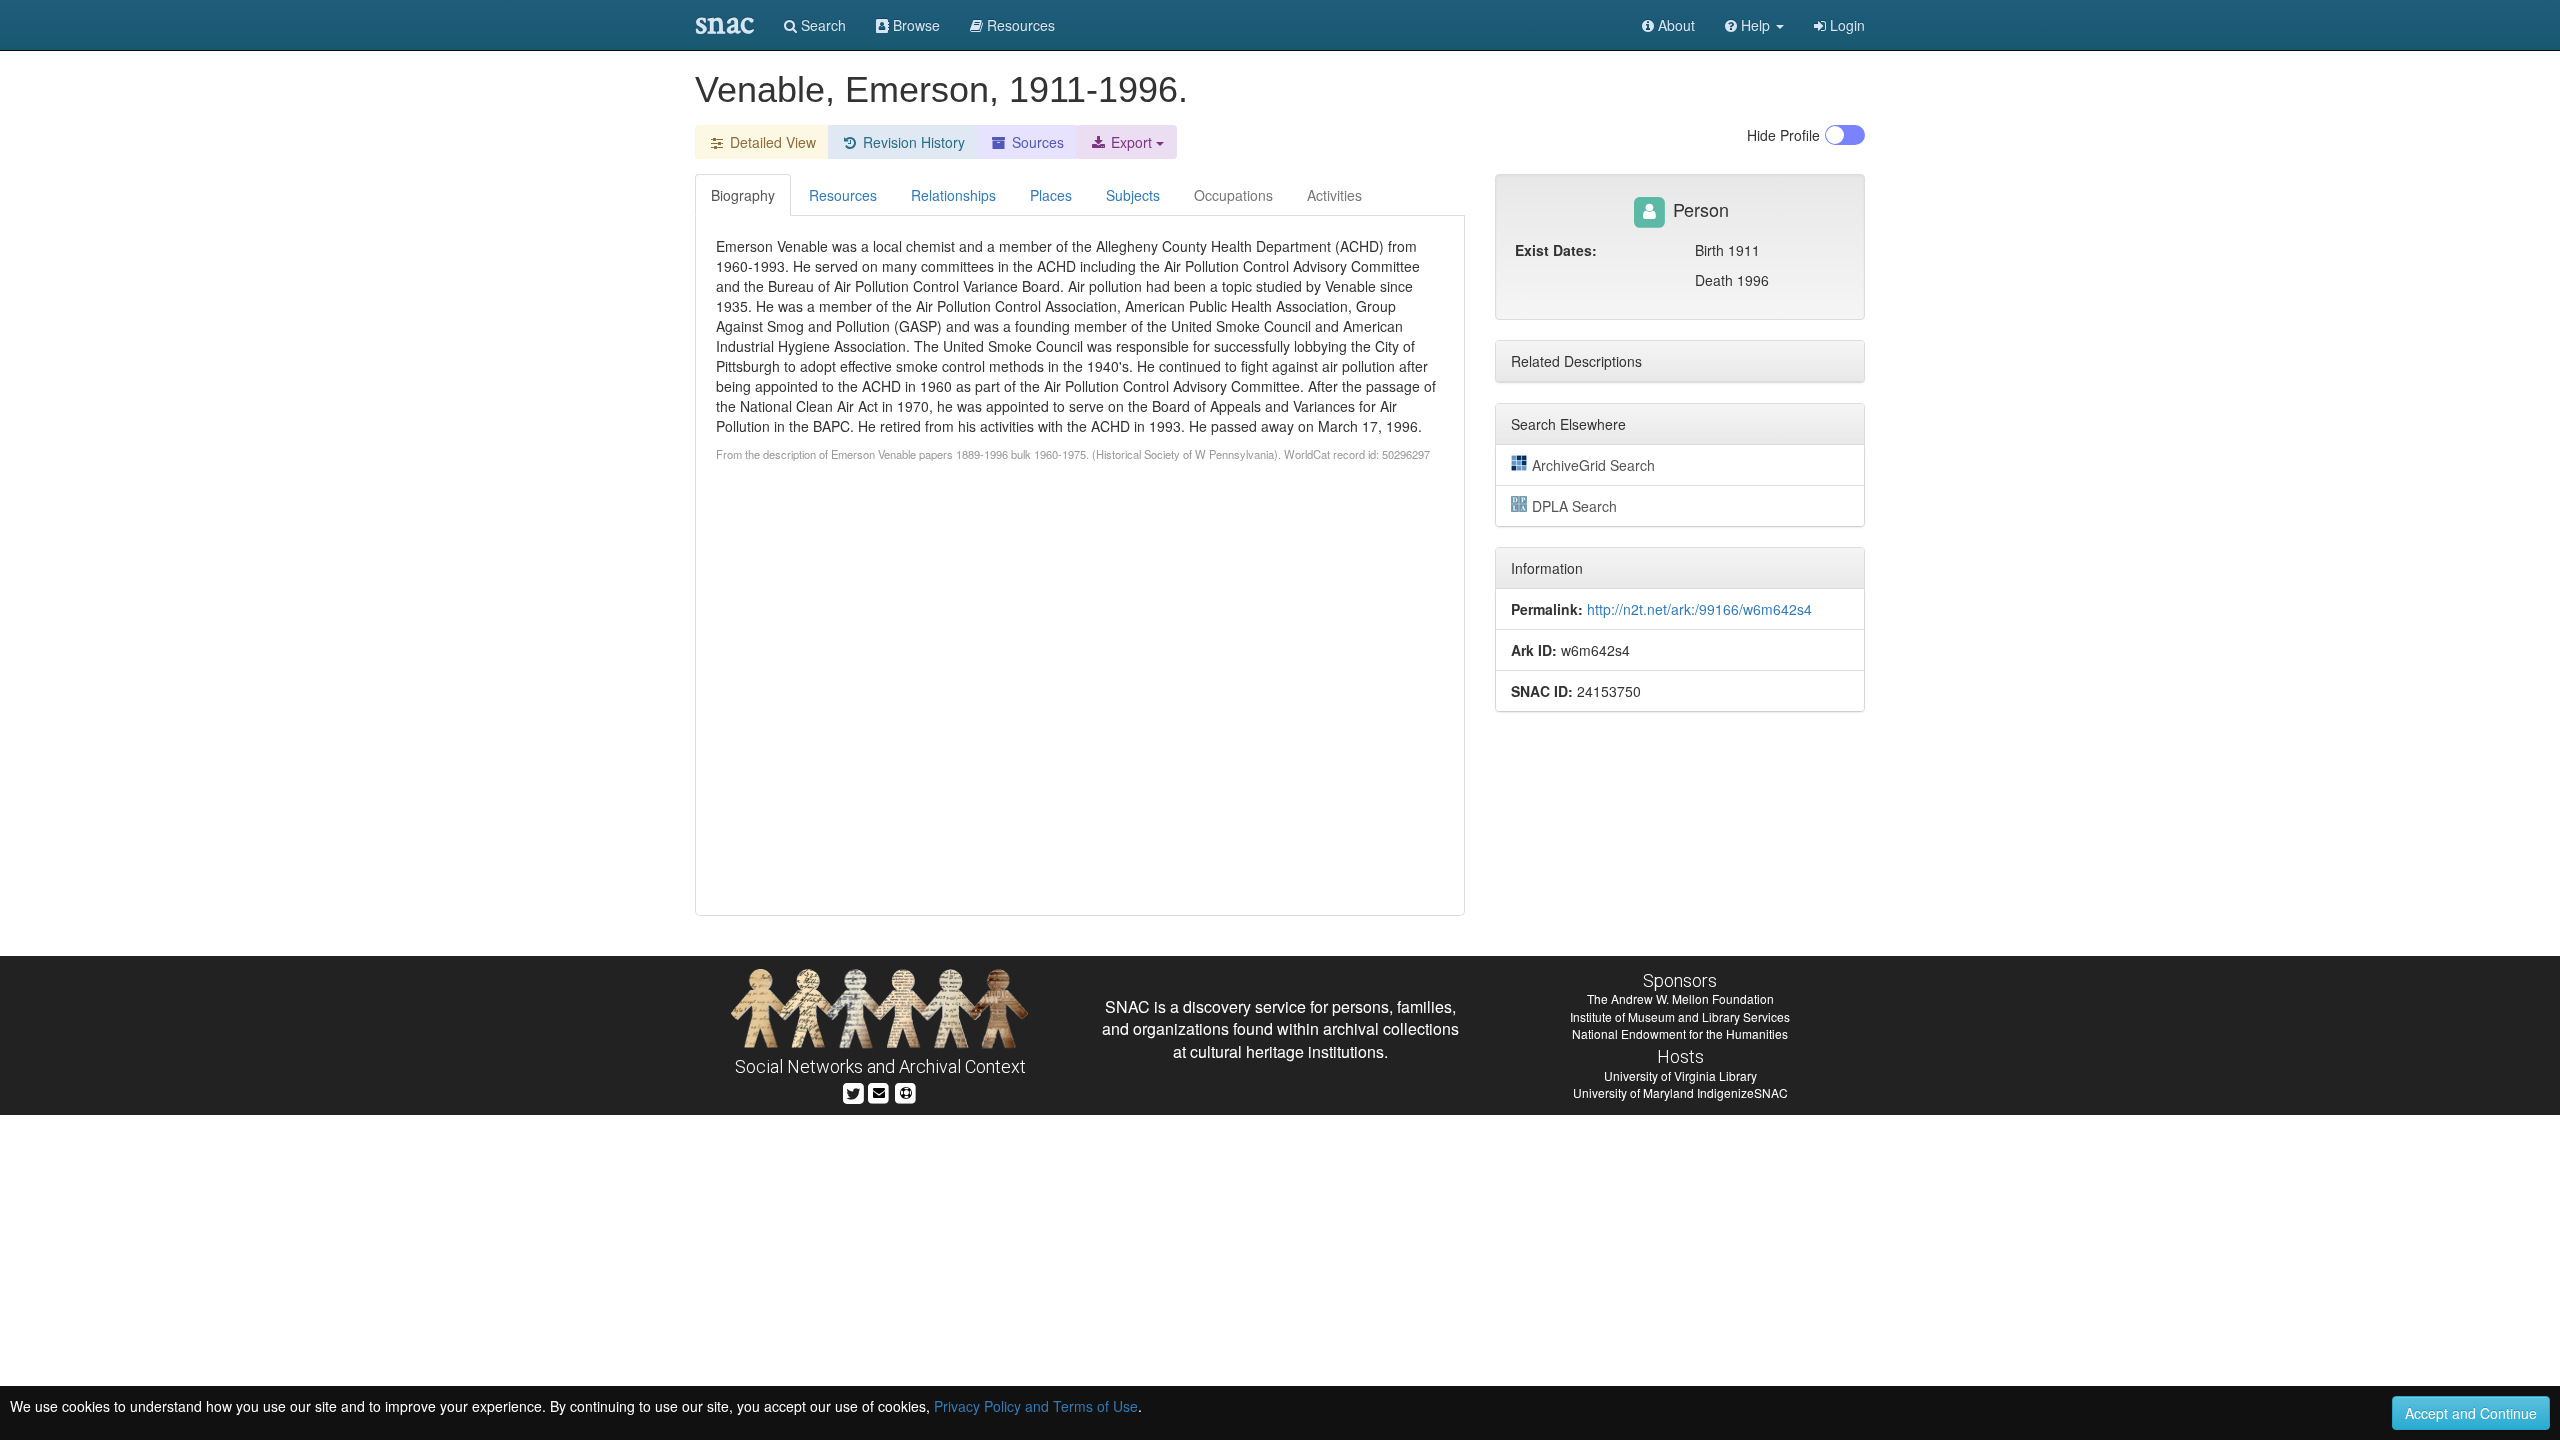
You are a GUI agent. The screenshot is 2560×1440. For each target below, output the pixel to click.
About (1674, 25)
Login (1845, 25)
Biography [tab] (743, 195)
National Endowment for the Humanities (1680, 1033)
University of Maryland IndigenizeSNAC (1680, 1092)
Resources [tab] (843, 195)
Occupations (1233, 195)
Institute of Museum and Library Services (1680, 1016)
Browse (914, 25)
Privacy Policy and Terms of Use (1036, 1406)
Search (821, 25)
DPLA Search (1574, 506)
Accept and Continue (2471, 1413)
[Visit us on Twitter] (853, 1091)
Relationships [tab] (953, 195)
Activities (1334, 195)
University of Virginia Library (1680, 1075)
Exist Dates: (1556, 250)
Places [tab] (1051, 195)
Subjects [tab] (1133, 195)
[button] (1754, 25)
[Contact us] (879, 1091)
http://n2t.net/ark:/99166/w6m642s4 (1699, 609)
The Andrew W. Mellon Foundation (1680, 998)
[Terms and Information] (906, 1091)
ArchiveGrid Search (1593, 465)
